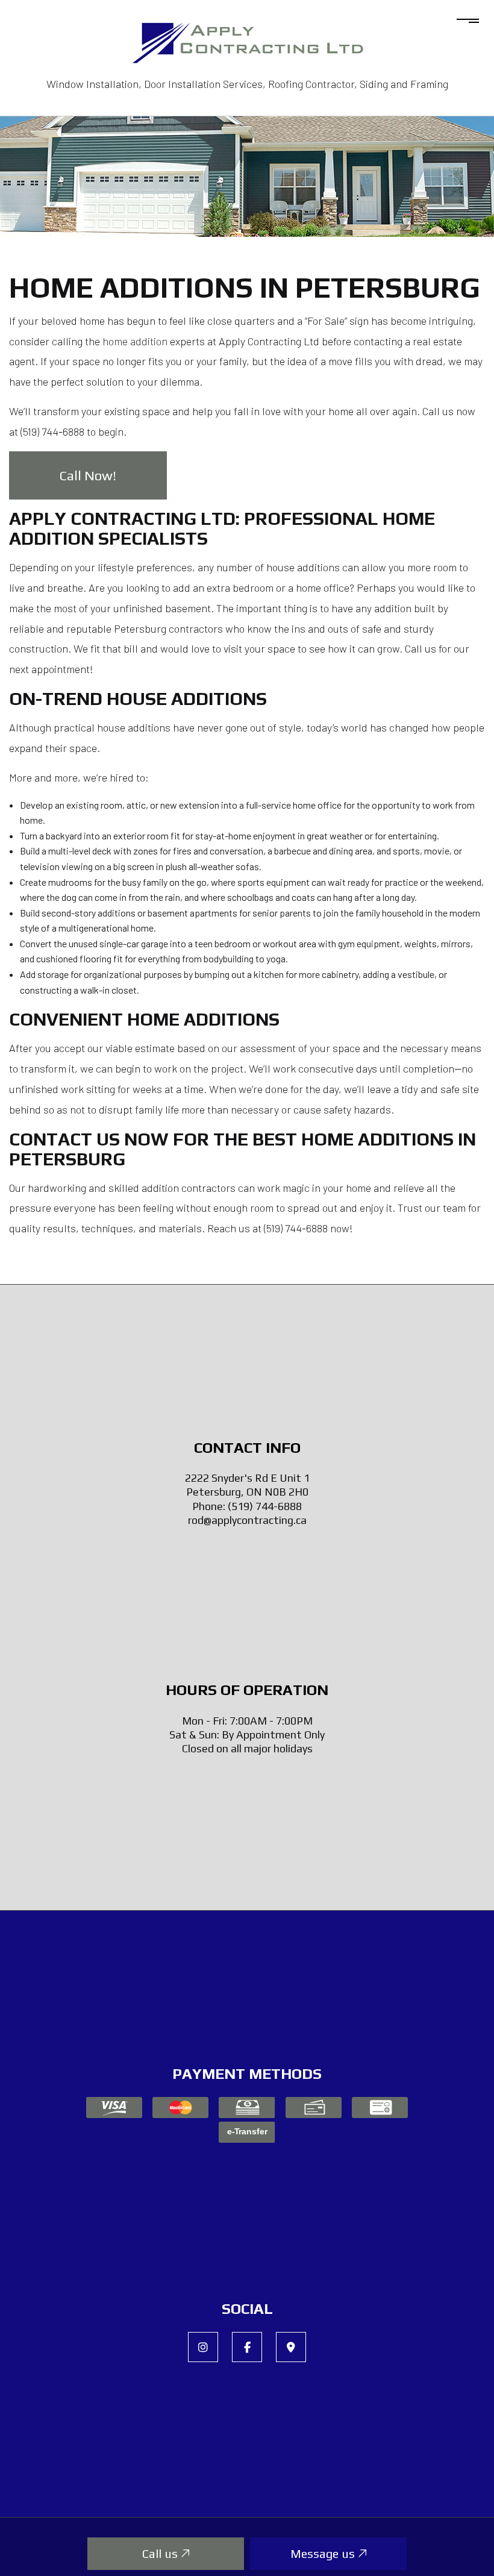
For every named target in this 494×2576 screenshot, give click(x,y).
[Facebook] (247, 2347)
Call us (161, 2553)
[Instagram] (203, 2347)
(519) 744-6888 (265, 1506)
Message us (324, 2553)
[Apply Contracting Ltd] (247, 36)
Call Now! (88, 475)
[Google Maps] (291, 2347)
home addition (135, 341)
